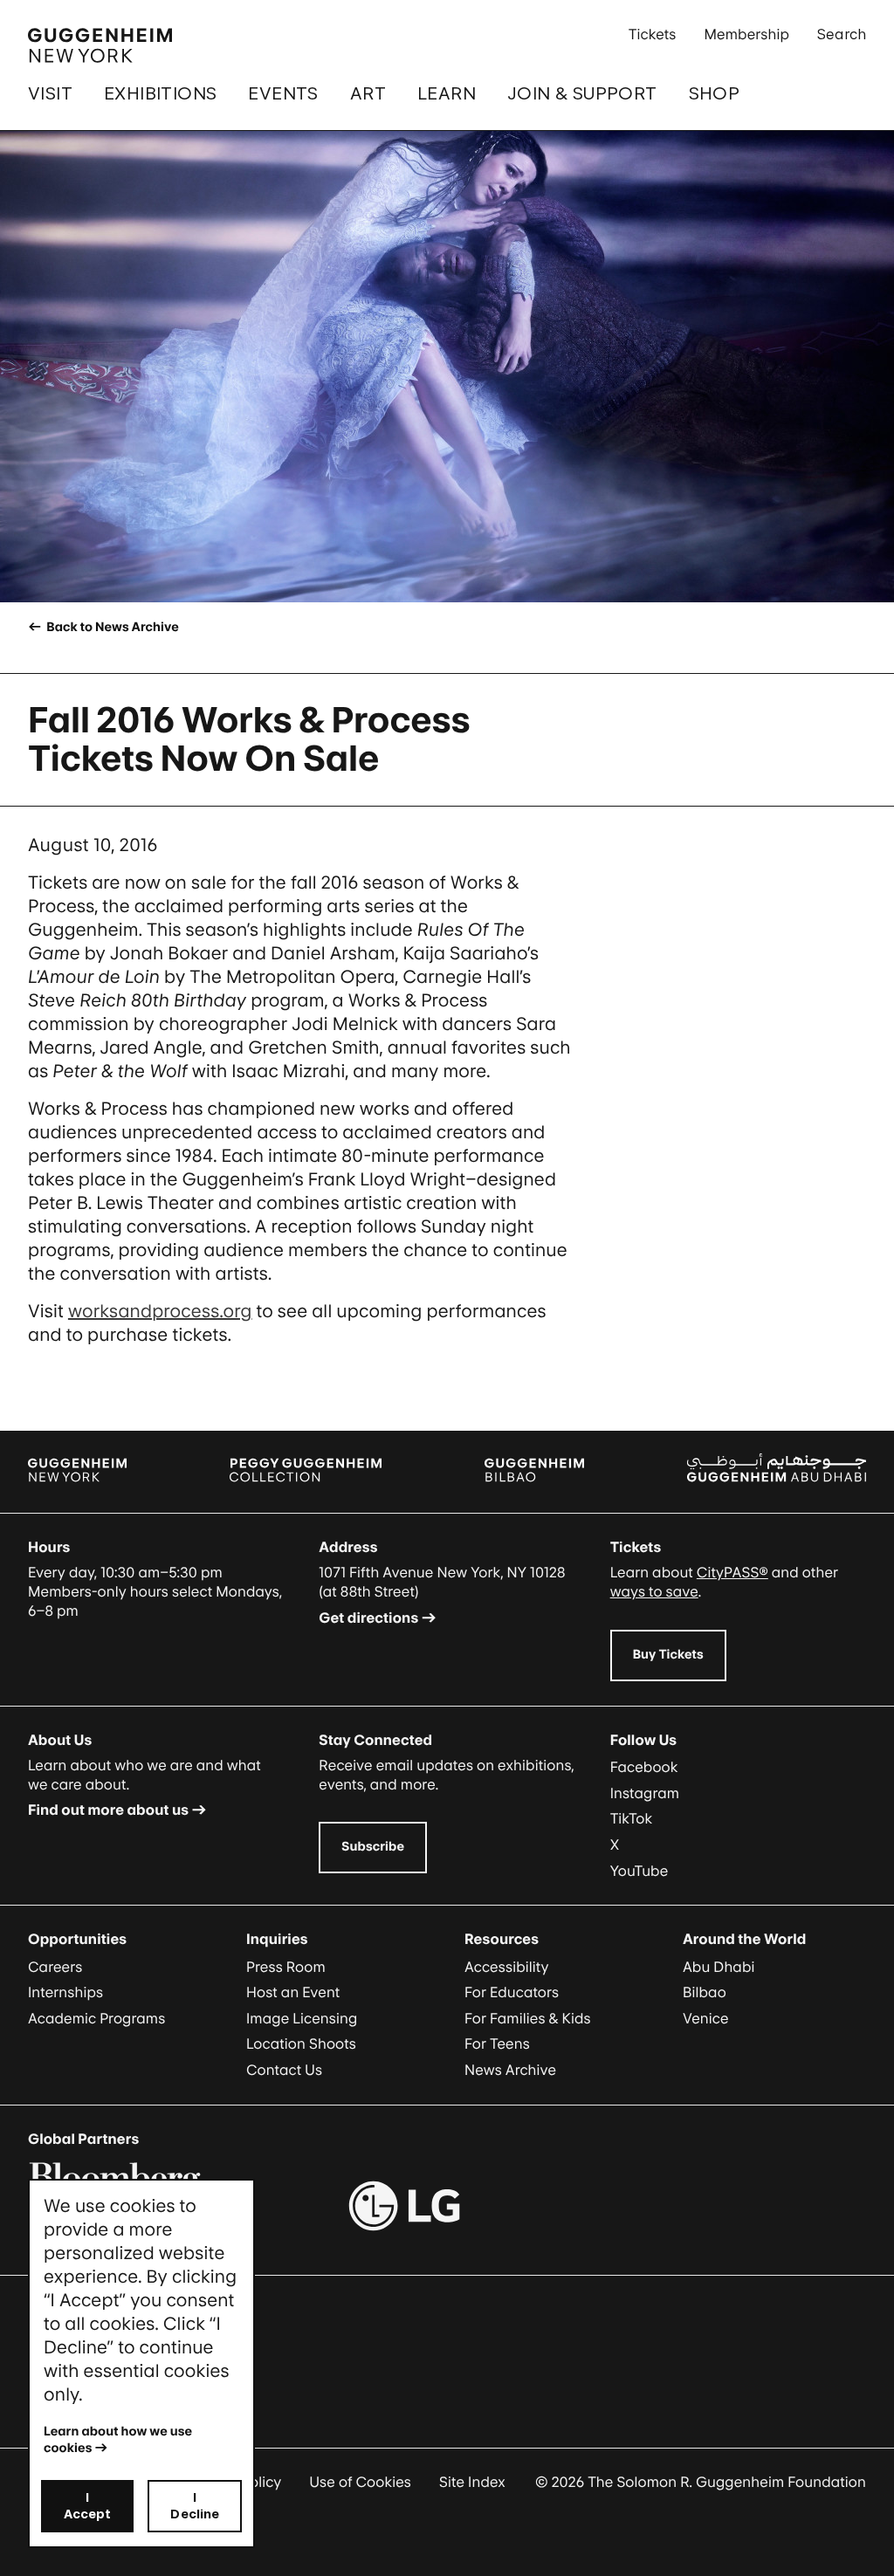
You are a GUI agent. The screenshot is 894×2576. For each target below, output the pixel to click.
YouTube (640, 1871)
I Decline (195, 2505)
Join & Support (582, 93)
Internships (65, 1992)
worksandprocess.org (160, 1311)
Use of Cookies (360, 2482)
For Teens (497, 2044)
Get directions (368, 1618)
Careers (55, 1967)
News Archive (510, 2070)
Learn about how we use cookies (119, 2440)
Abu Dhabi (719, 1967)
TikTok (632, 1818)
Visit (50, 93)
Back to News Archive (111, 627)
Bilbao (705, 1992)
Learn (447, 93)
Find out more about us (108, 1810)
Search (842, 34)
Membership (746, 34)
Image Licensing (302, 2018)
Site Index (472, 2482)
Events (283, 93)
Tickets (653, 34)
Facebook (644, 1767)
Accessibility (507, 1967)
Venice (706, 2018)
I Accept (88, 2505)
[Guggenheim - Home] (100, 45)
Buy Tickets (668, 1655)
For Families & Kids (528, 2018)
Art (368, 93)
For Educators (512, 1992)
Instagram (645, 1793)
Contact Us (284, 2070)
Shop (715, 93)
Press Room (286, 1967)
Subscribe (373, 1847)
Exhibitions (160, 93)
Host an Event (293, 1992)
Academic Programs (96, 2018)
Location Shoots (301, 2044)
